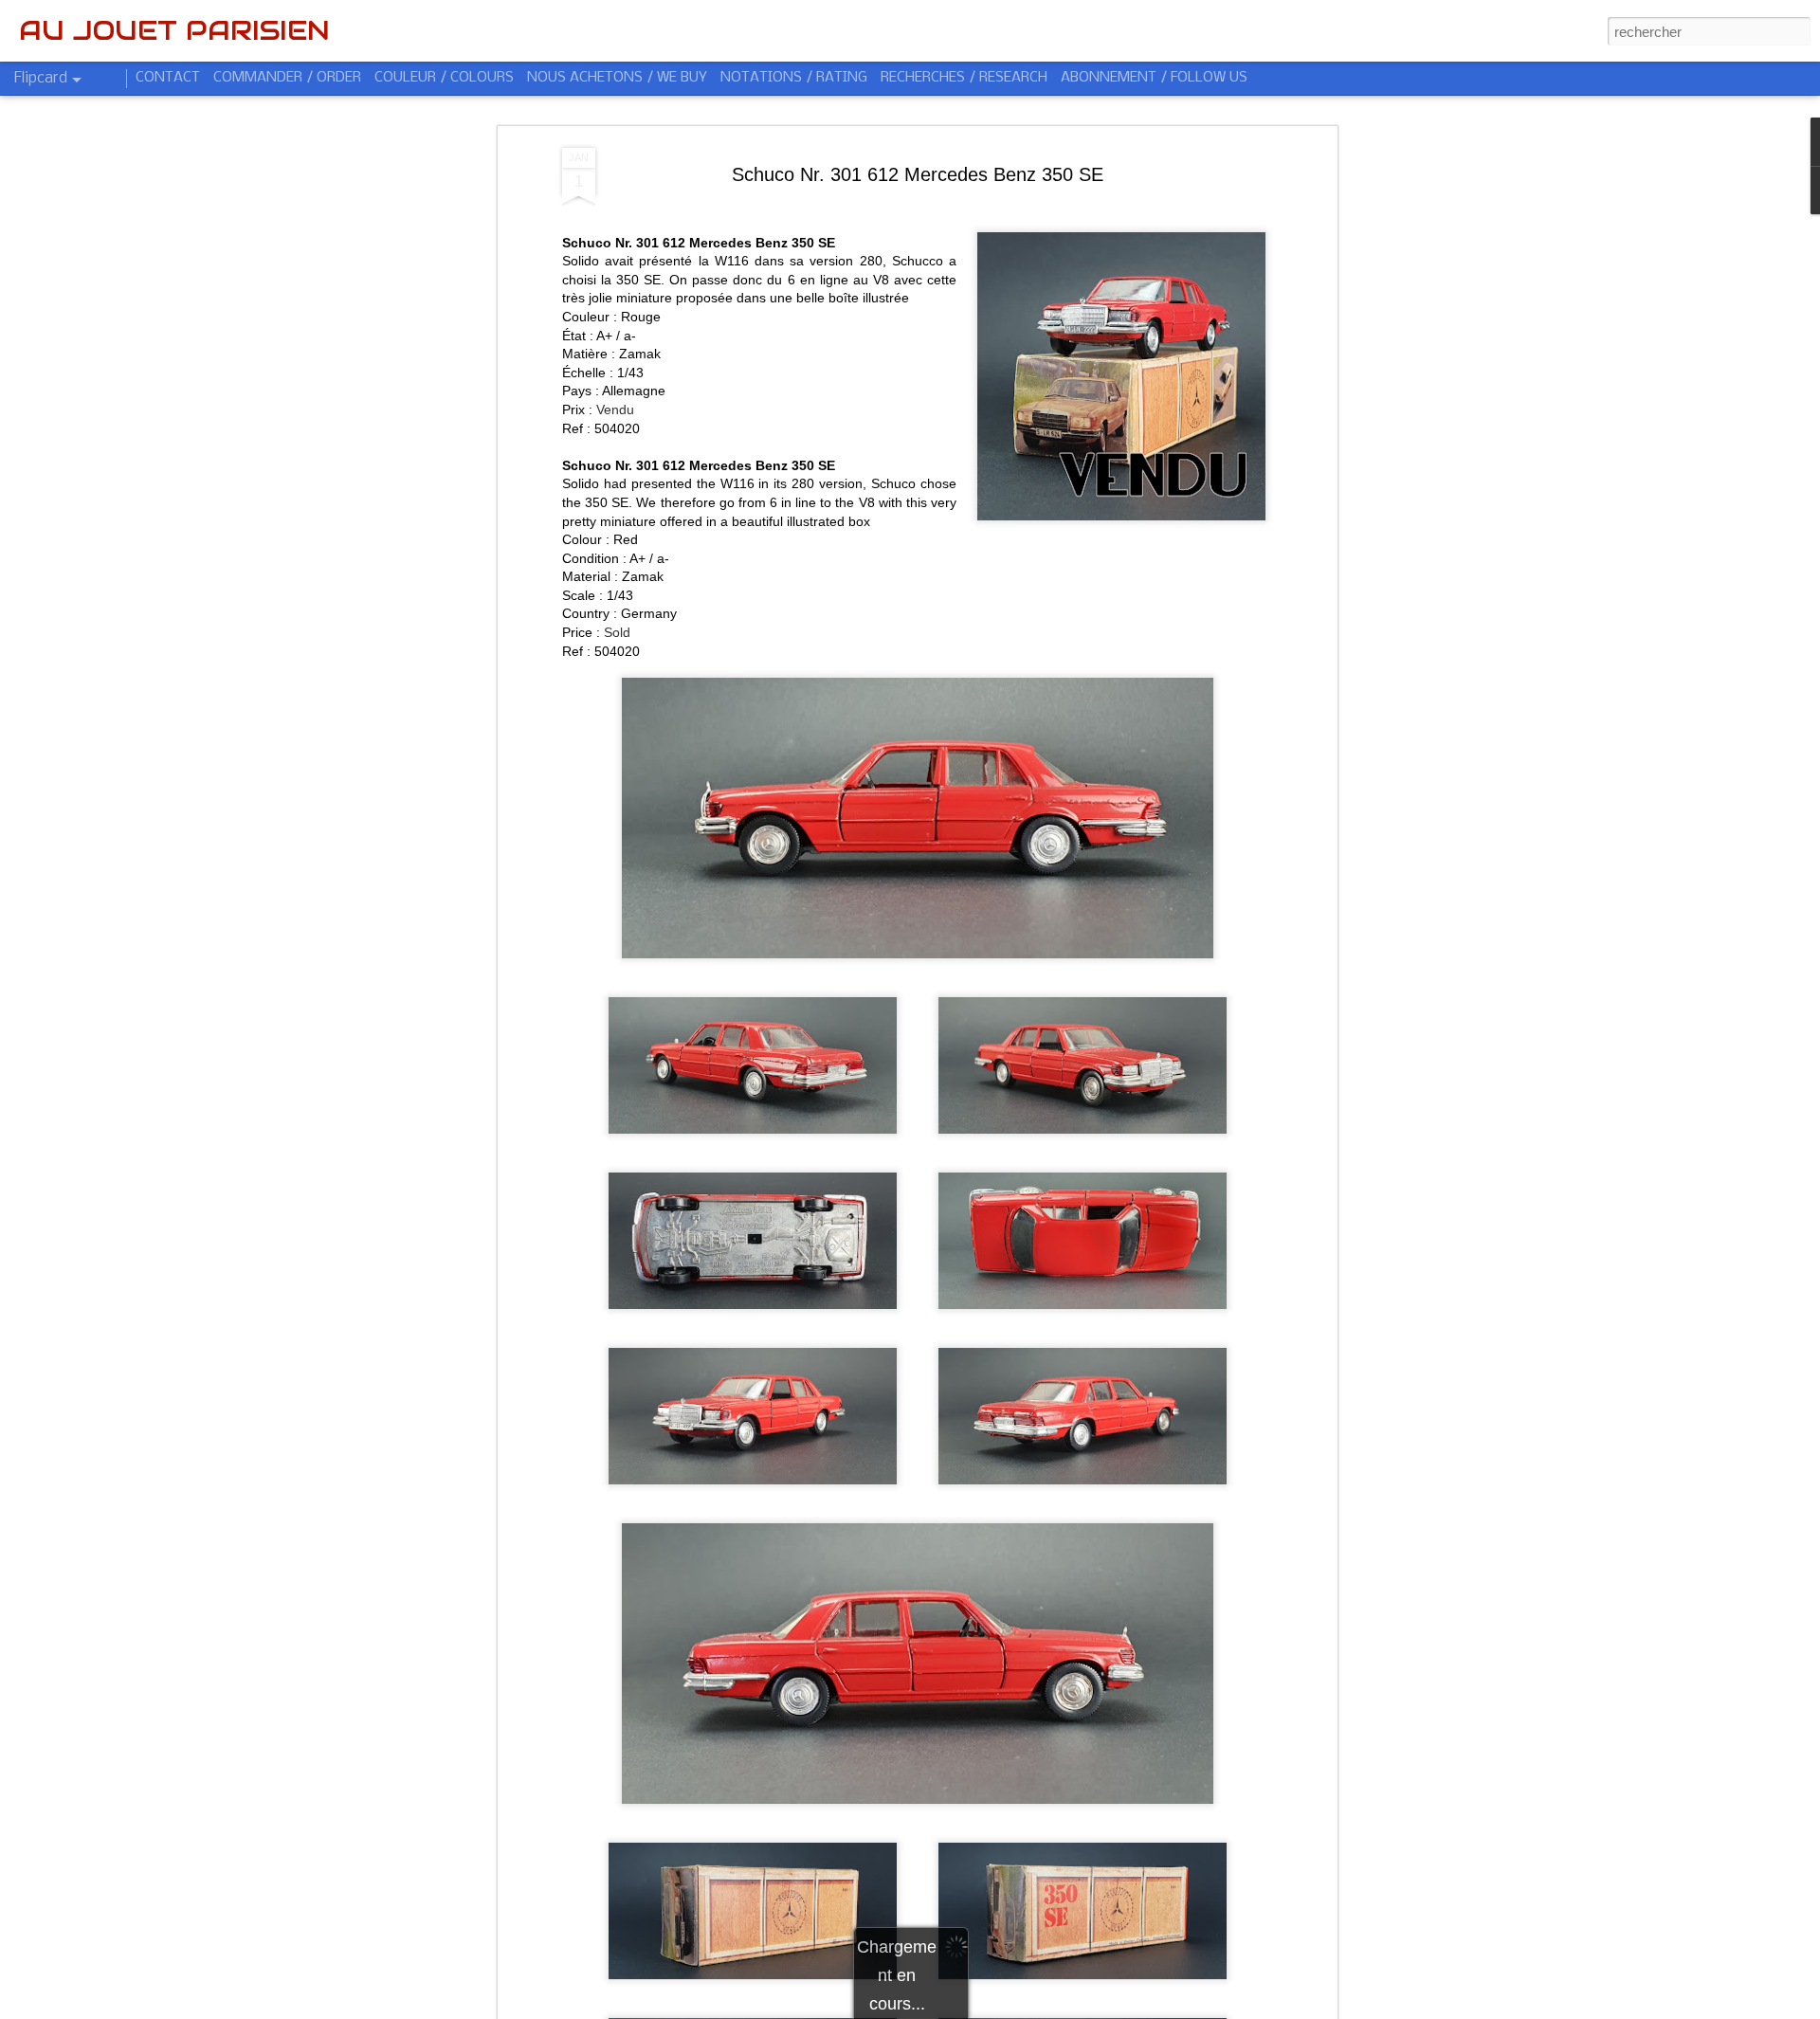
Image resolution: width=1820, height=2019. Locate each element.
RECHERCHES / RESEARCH (964, 78)
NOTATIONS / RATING (794, 78)
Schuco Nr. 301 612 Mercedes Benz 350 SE (918, 174)
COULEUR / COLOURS (444, 78)
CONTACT (168, 78)
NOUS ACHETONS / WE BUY (617, 78)
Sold (617, 632)
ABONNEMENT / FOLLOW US (1154, 78)
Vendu (615, 409)
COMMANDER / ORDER (287, 78)
